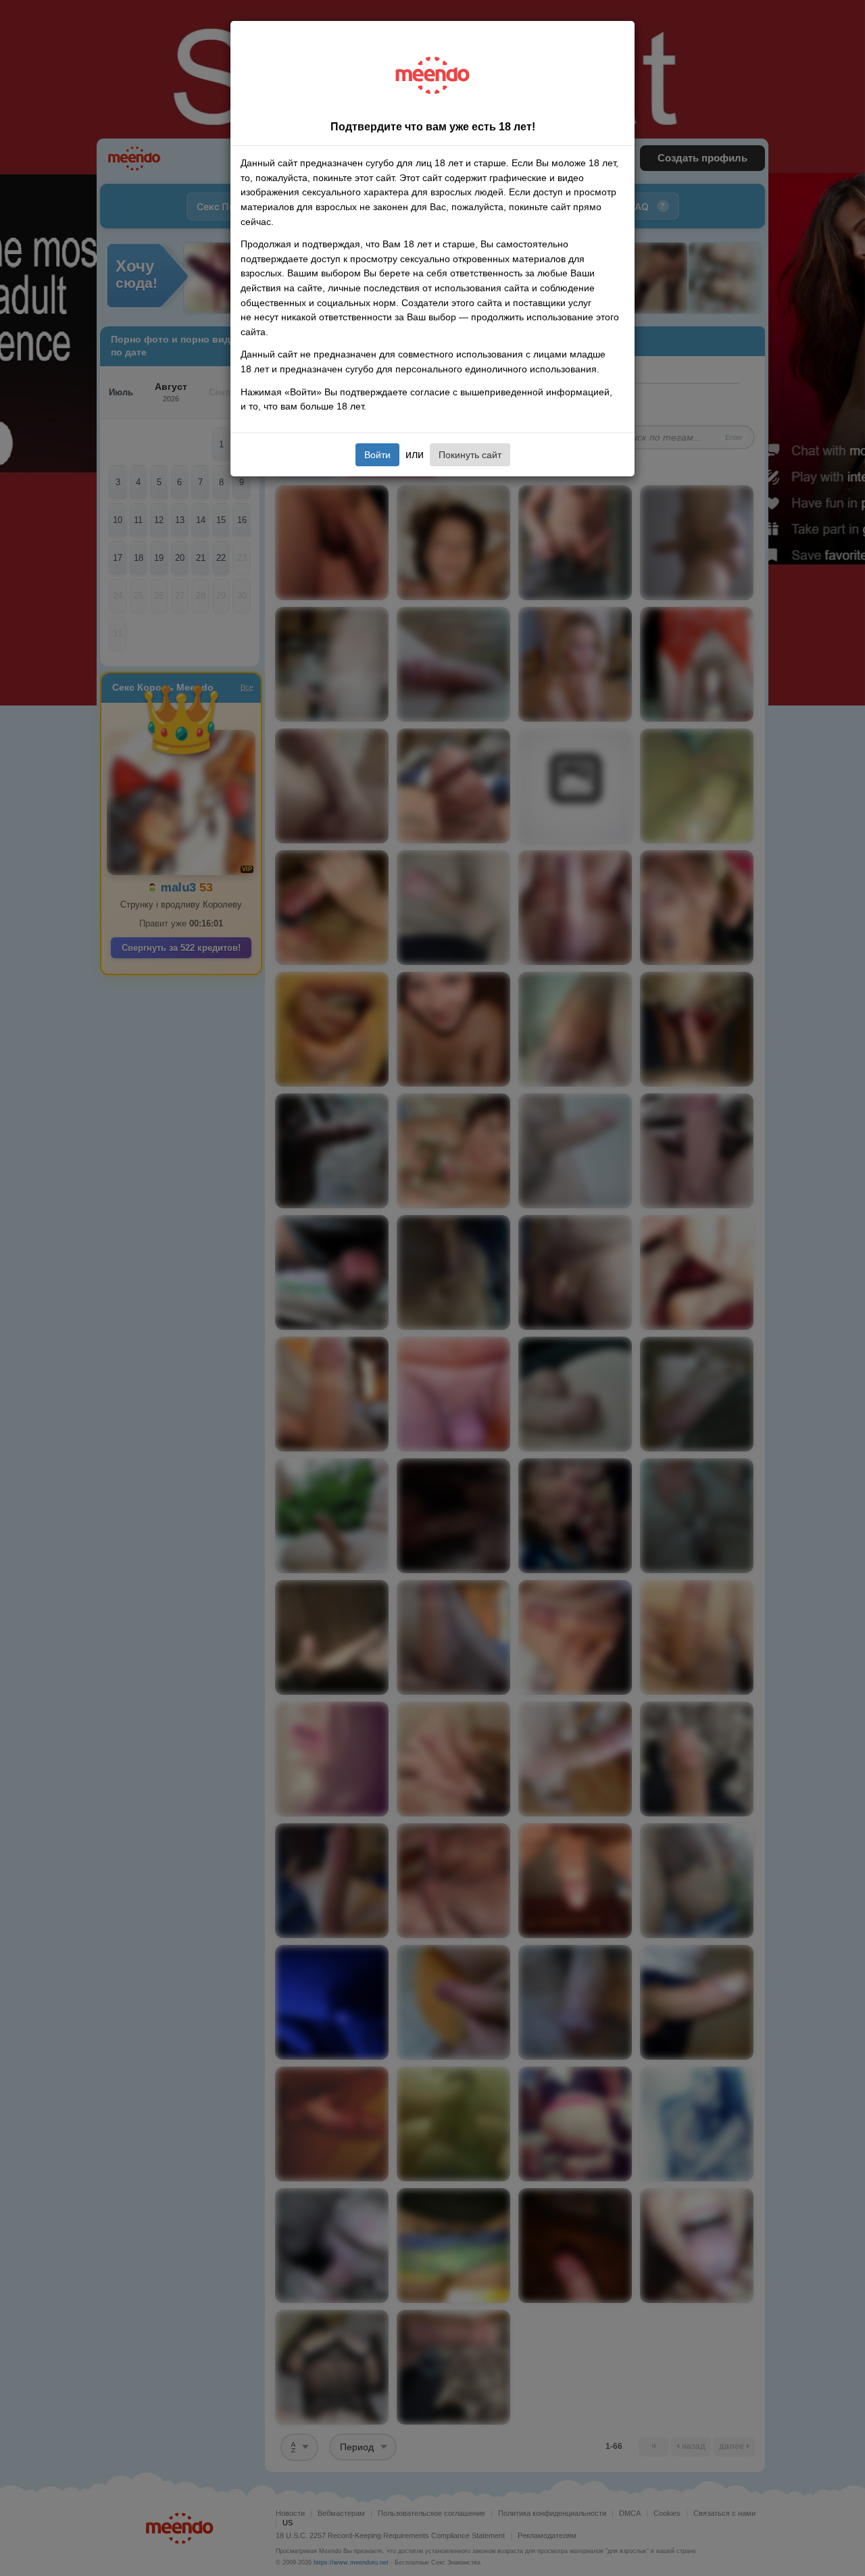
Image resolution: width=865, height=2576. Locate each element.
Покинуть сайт (470, 455)
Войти (377, 455)
